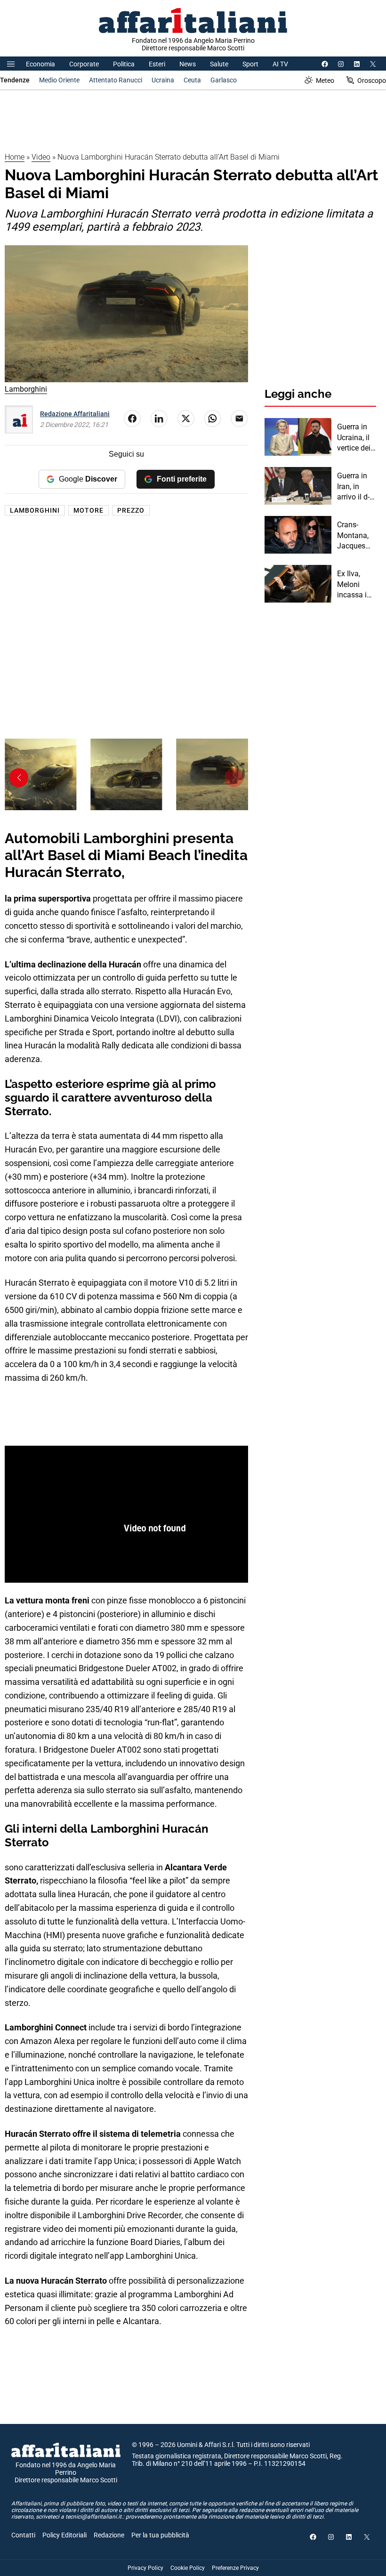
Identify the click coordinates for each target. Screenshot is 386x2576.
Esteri (157, 64)
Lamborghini (35, 510)
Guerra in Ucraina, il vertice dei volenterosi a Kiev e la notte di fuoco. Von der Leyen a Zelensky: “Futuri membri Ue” (356, 438)
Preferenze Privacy (235, 2568)
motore (88, 510)
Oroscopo (372, 80)
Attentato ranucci (116, 80)
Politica (124, 64)
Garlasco (224, 80)
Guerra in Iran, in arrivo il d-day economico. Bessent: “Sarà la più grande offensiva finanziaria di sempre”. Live (356, 487)
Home (15, 157)
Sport (250, 64)
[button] (19, 778)
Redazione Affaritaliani (75, 414)
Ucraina (163, 80)
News (188, 64)
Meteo (325, 80)
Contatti (23, 2535)
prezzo (131, 510)
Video (41, 157)
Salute (219, 64)
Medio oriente (59, 80)
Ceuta (192, 80)
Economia (40, 64)
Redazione (109, 2535)
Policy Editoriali (64, 2535)
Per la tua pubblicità (160, 2535)
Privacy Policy (145, 2568)
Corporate (84, 64)
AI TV (280, 64)
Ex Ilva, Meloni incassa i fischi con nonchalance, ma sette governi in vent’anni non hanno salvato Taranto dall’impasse (357, 585)
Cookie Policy (188, 2568)
